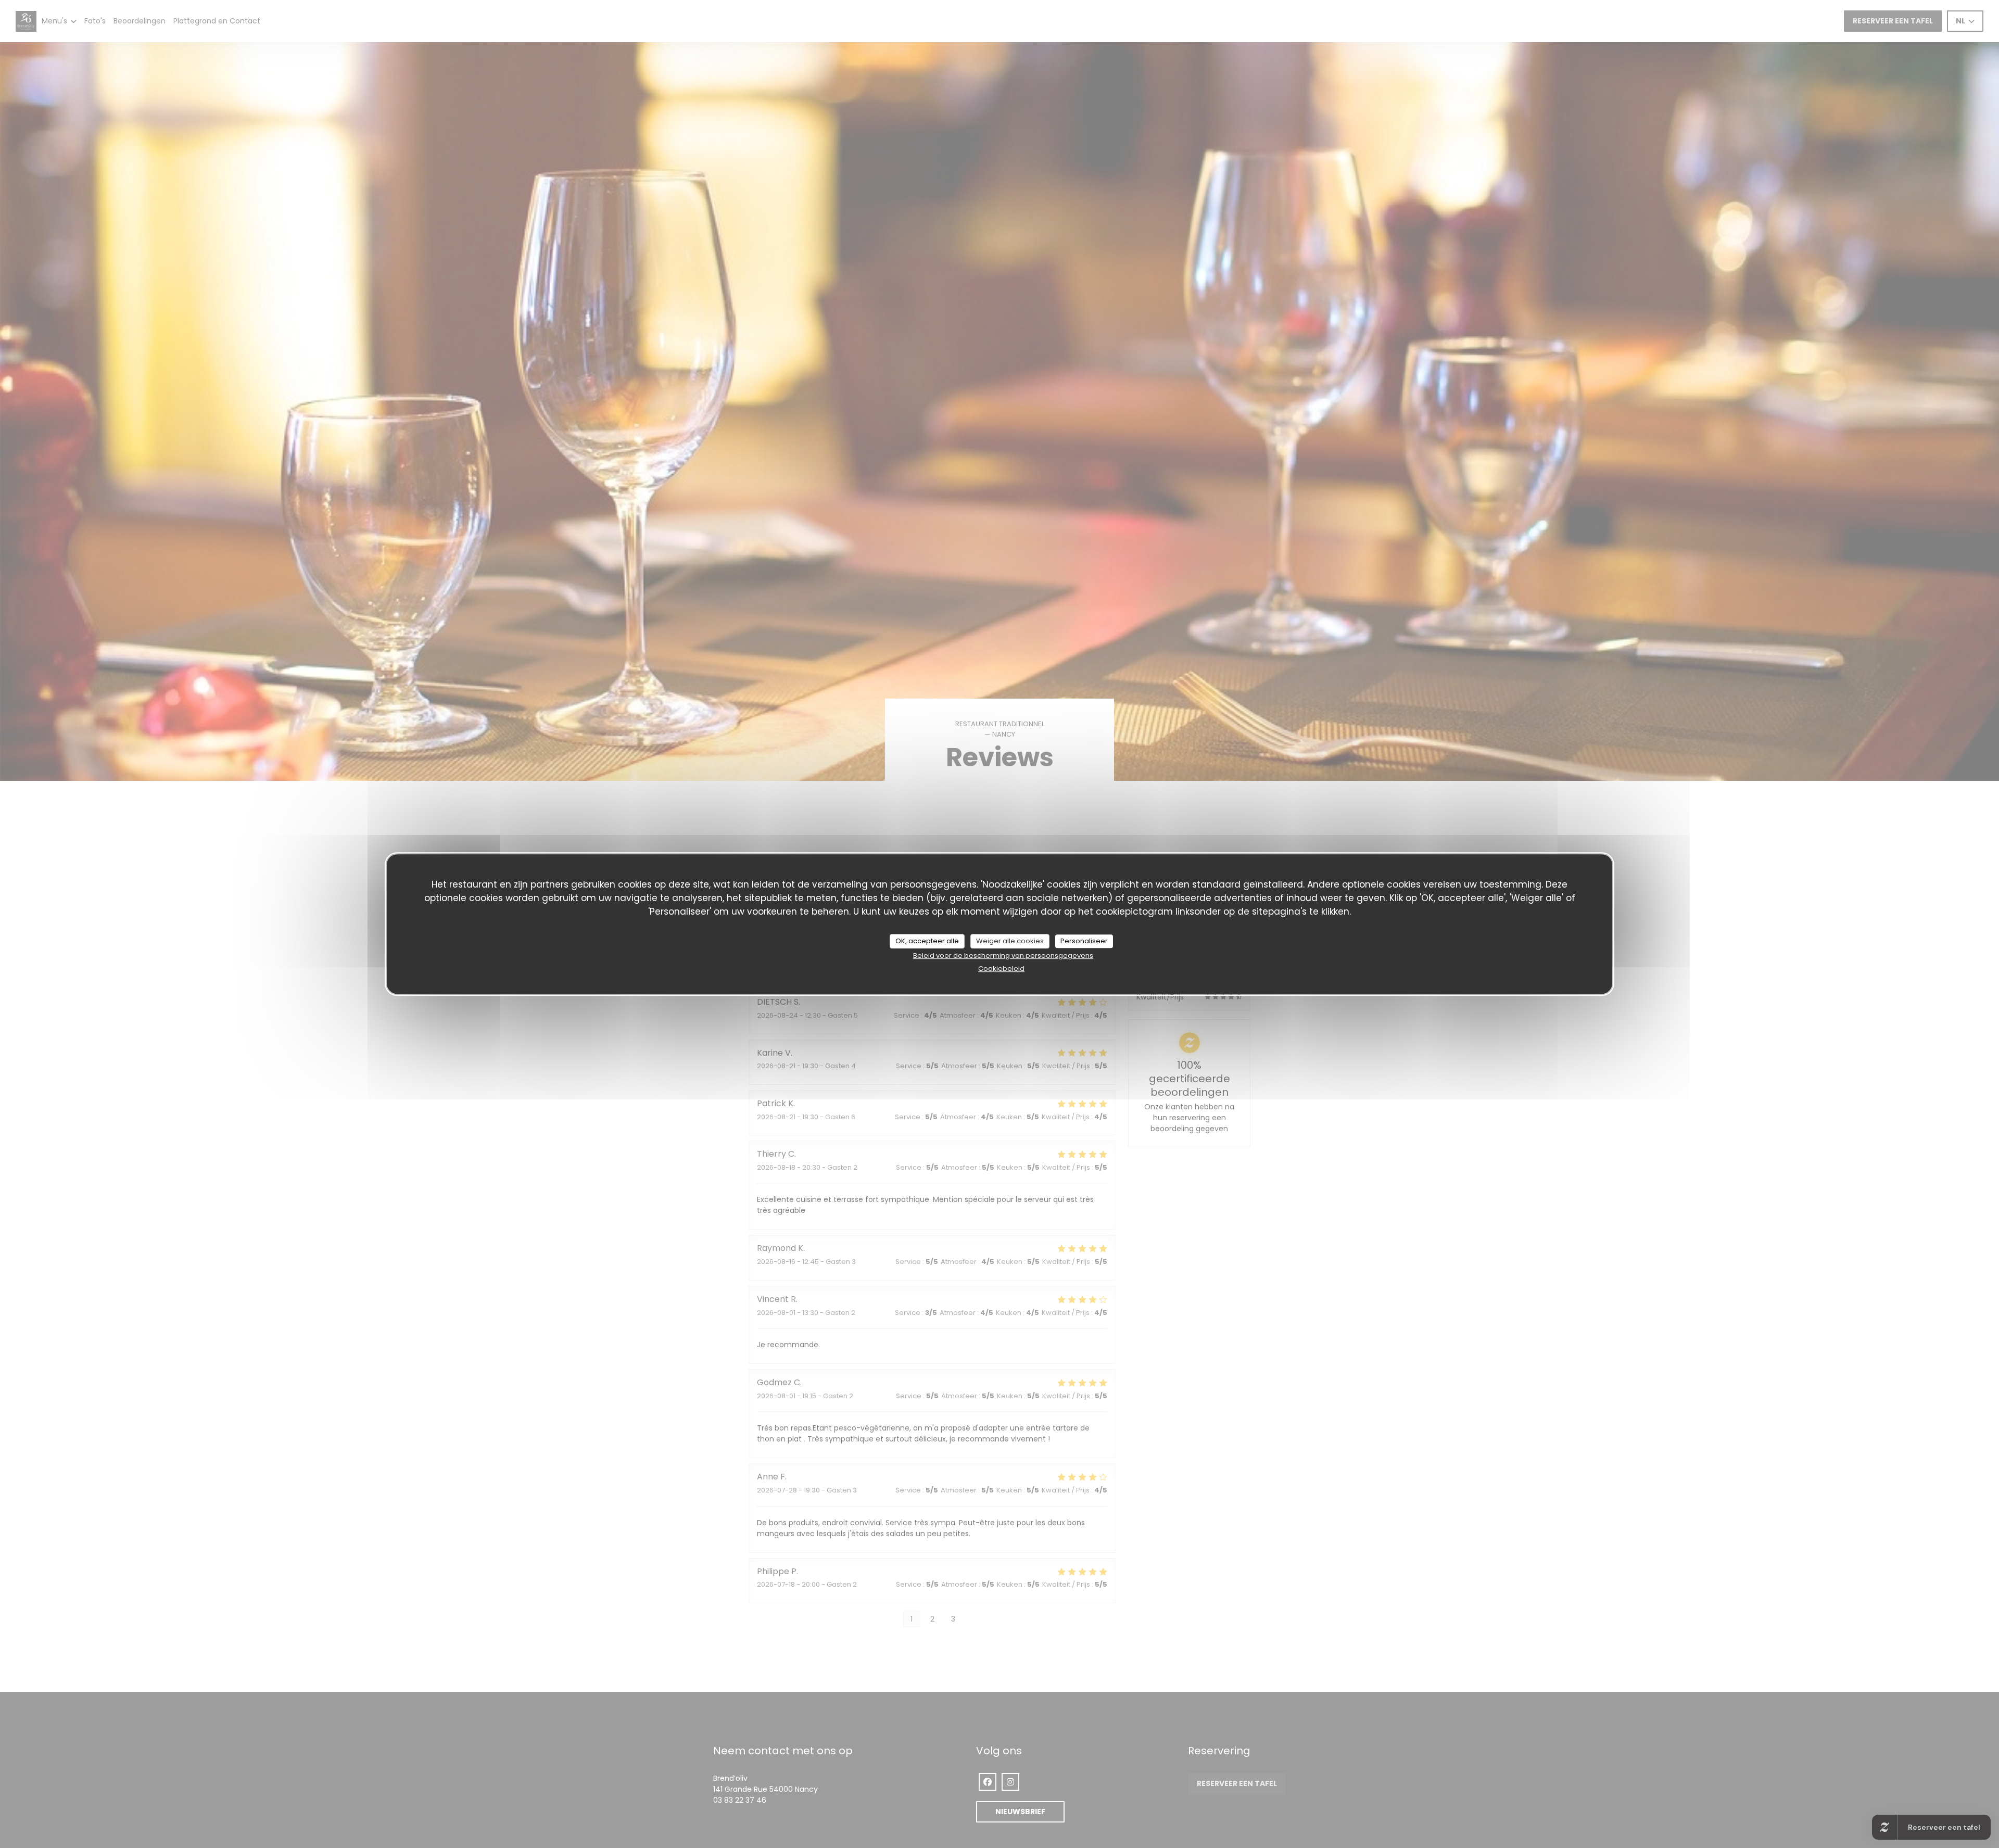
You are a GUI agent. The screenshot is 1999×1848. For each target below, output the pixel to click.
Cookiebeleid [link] (1001, 969)
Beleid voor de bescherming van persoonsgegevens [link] (1003, 955)
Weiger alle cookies (1010, 941)
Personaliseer (1084, 941)
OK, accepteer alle (927, 941)
